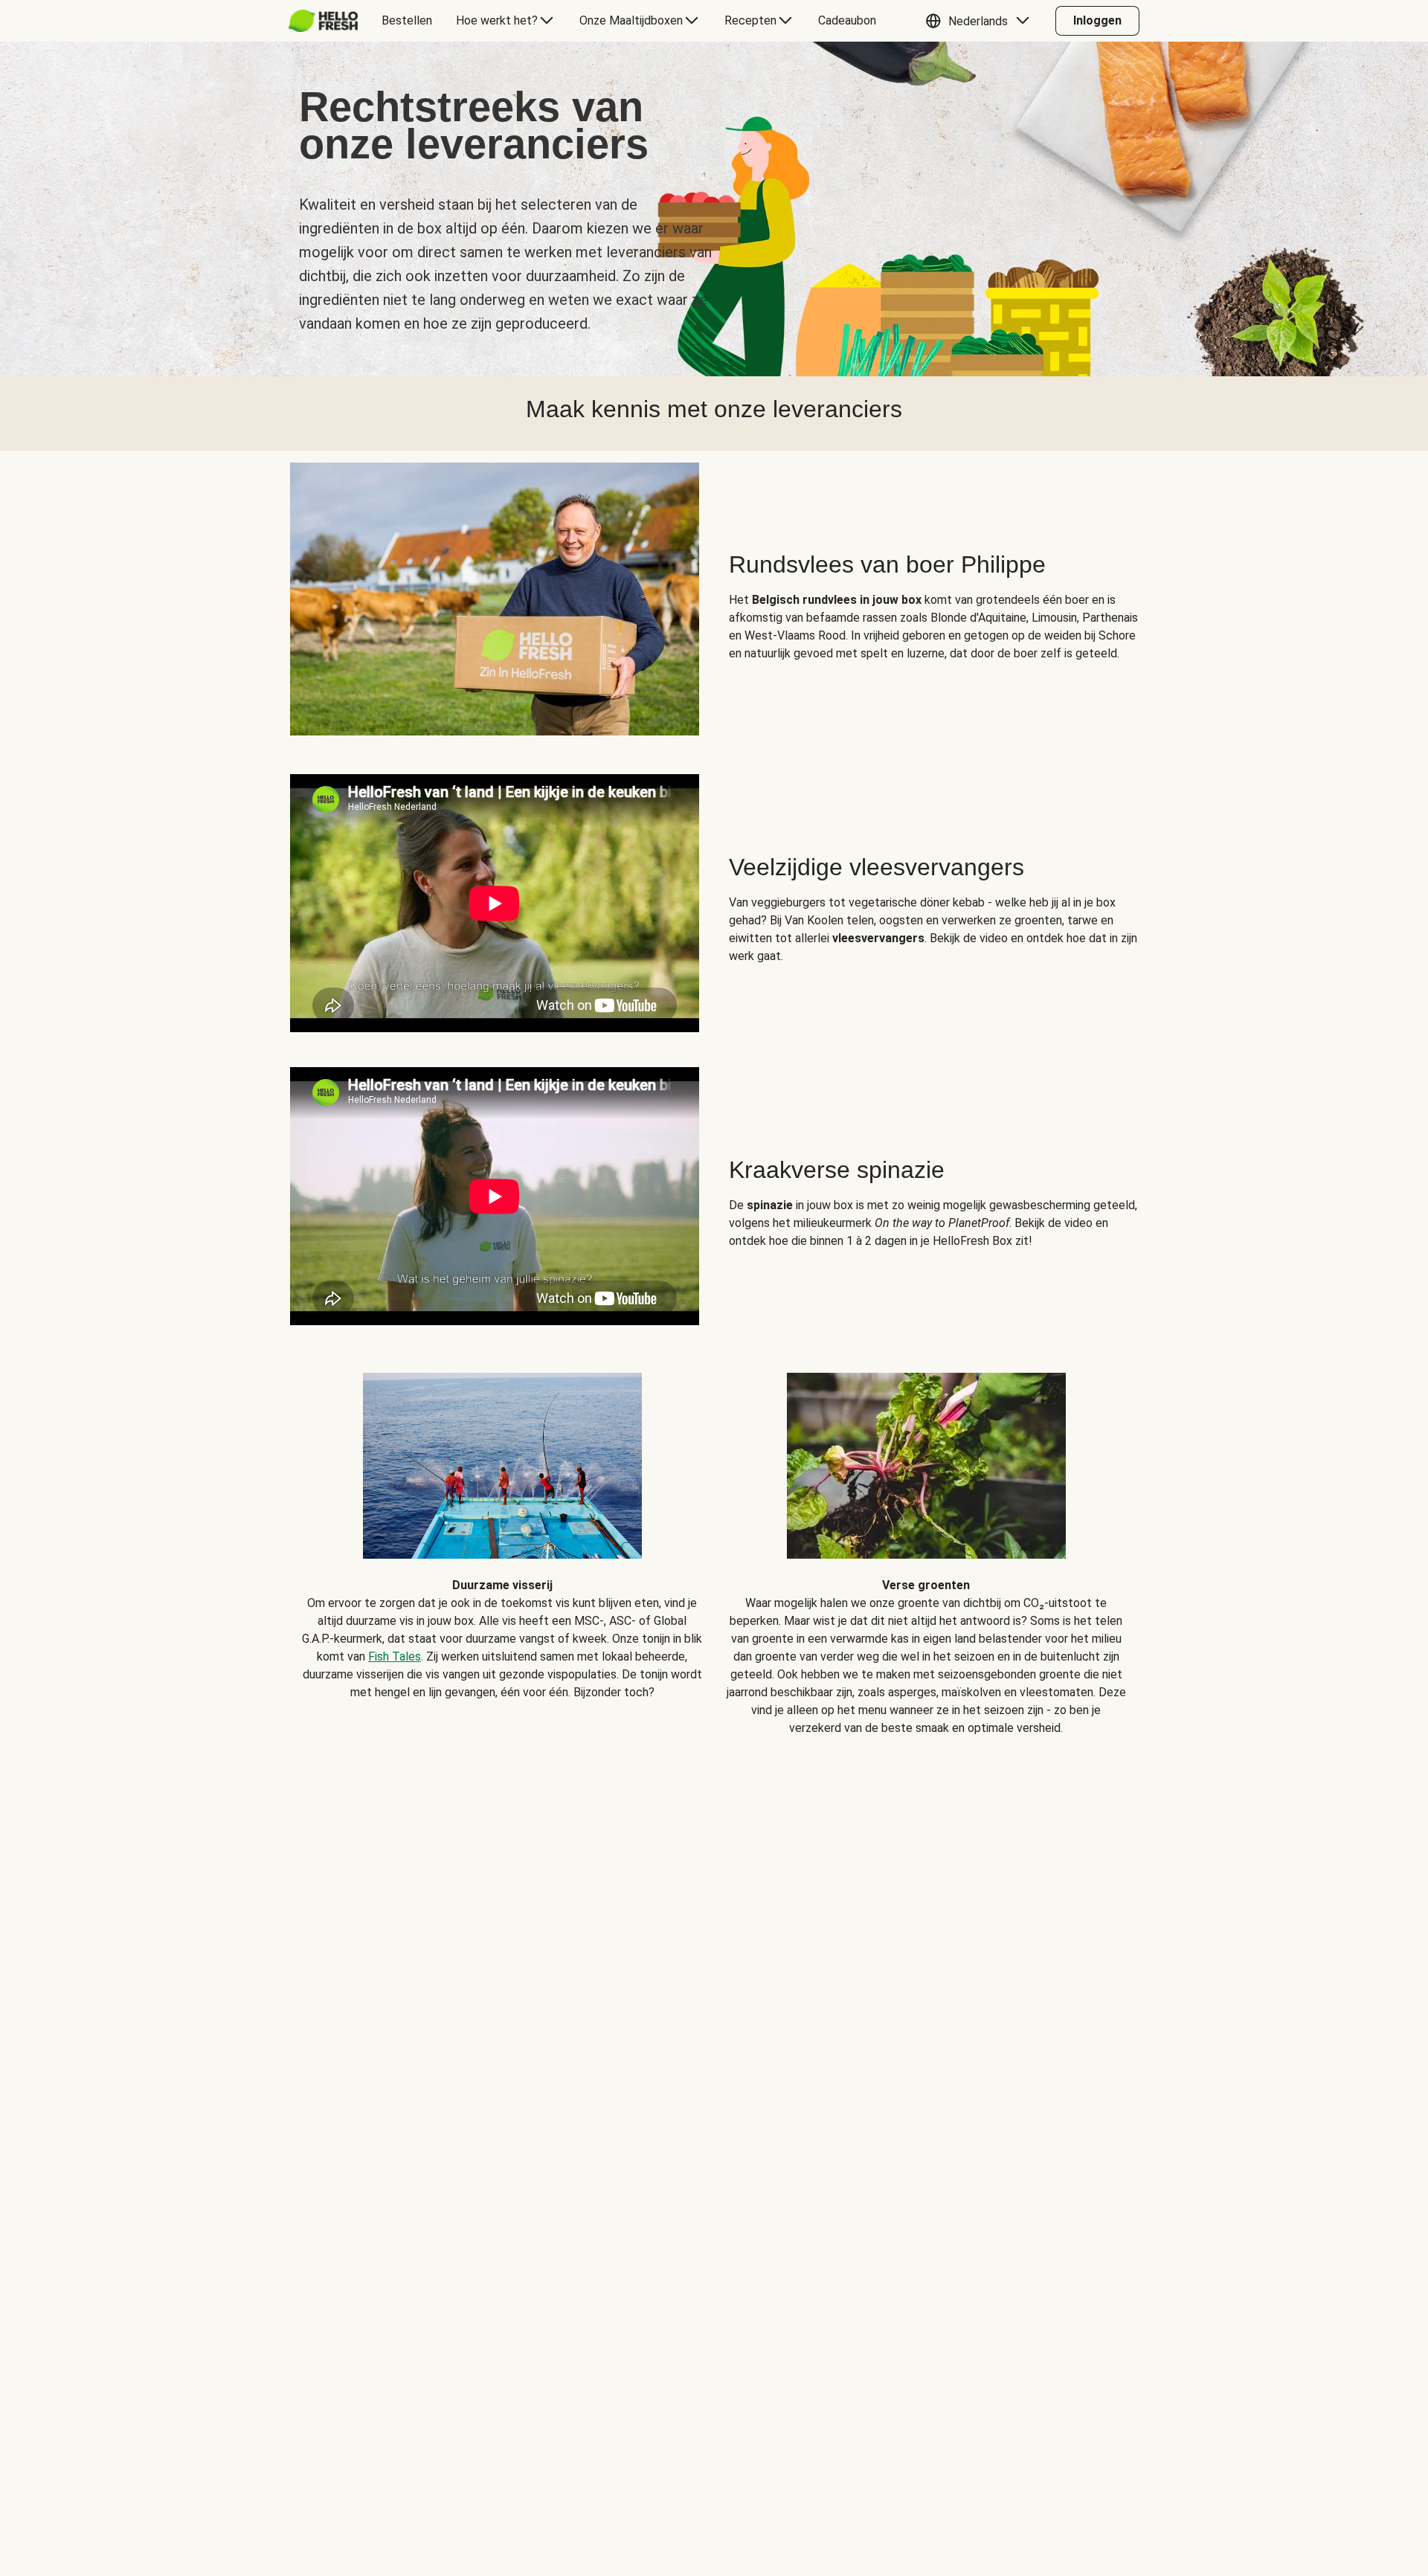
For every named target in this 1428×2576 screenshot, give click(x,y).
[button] (981, 21)
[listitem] (502, 1543)
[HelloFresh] (323, 21)
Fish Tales (395, 1656)
